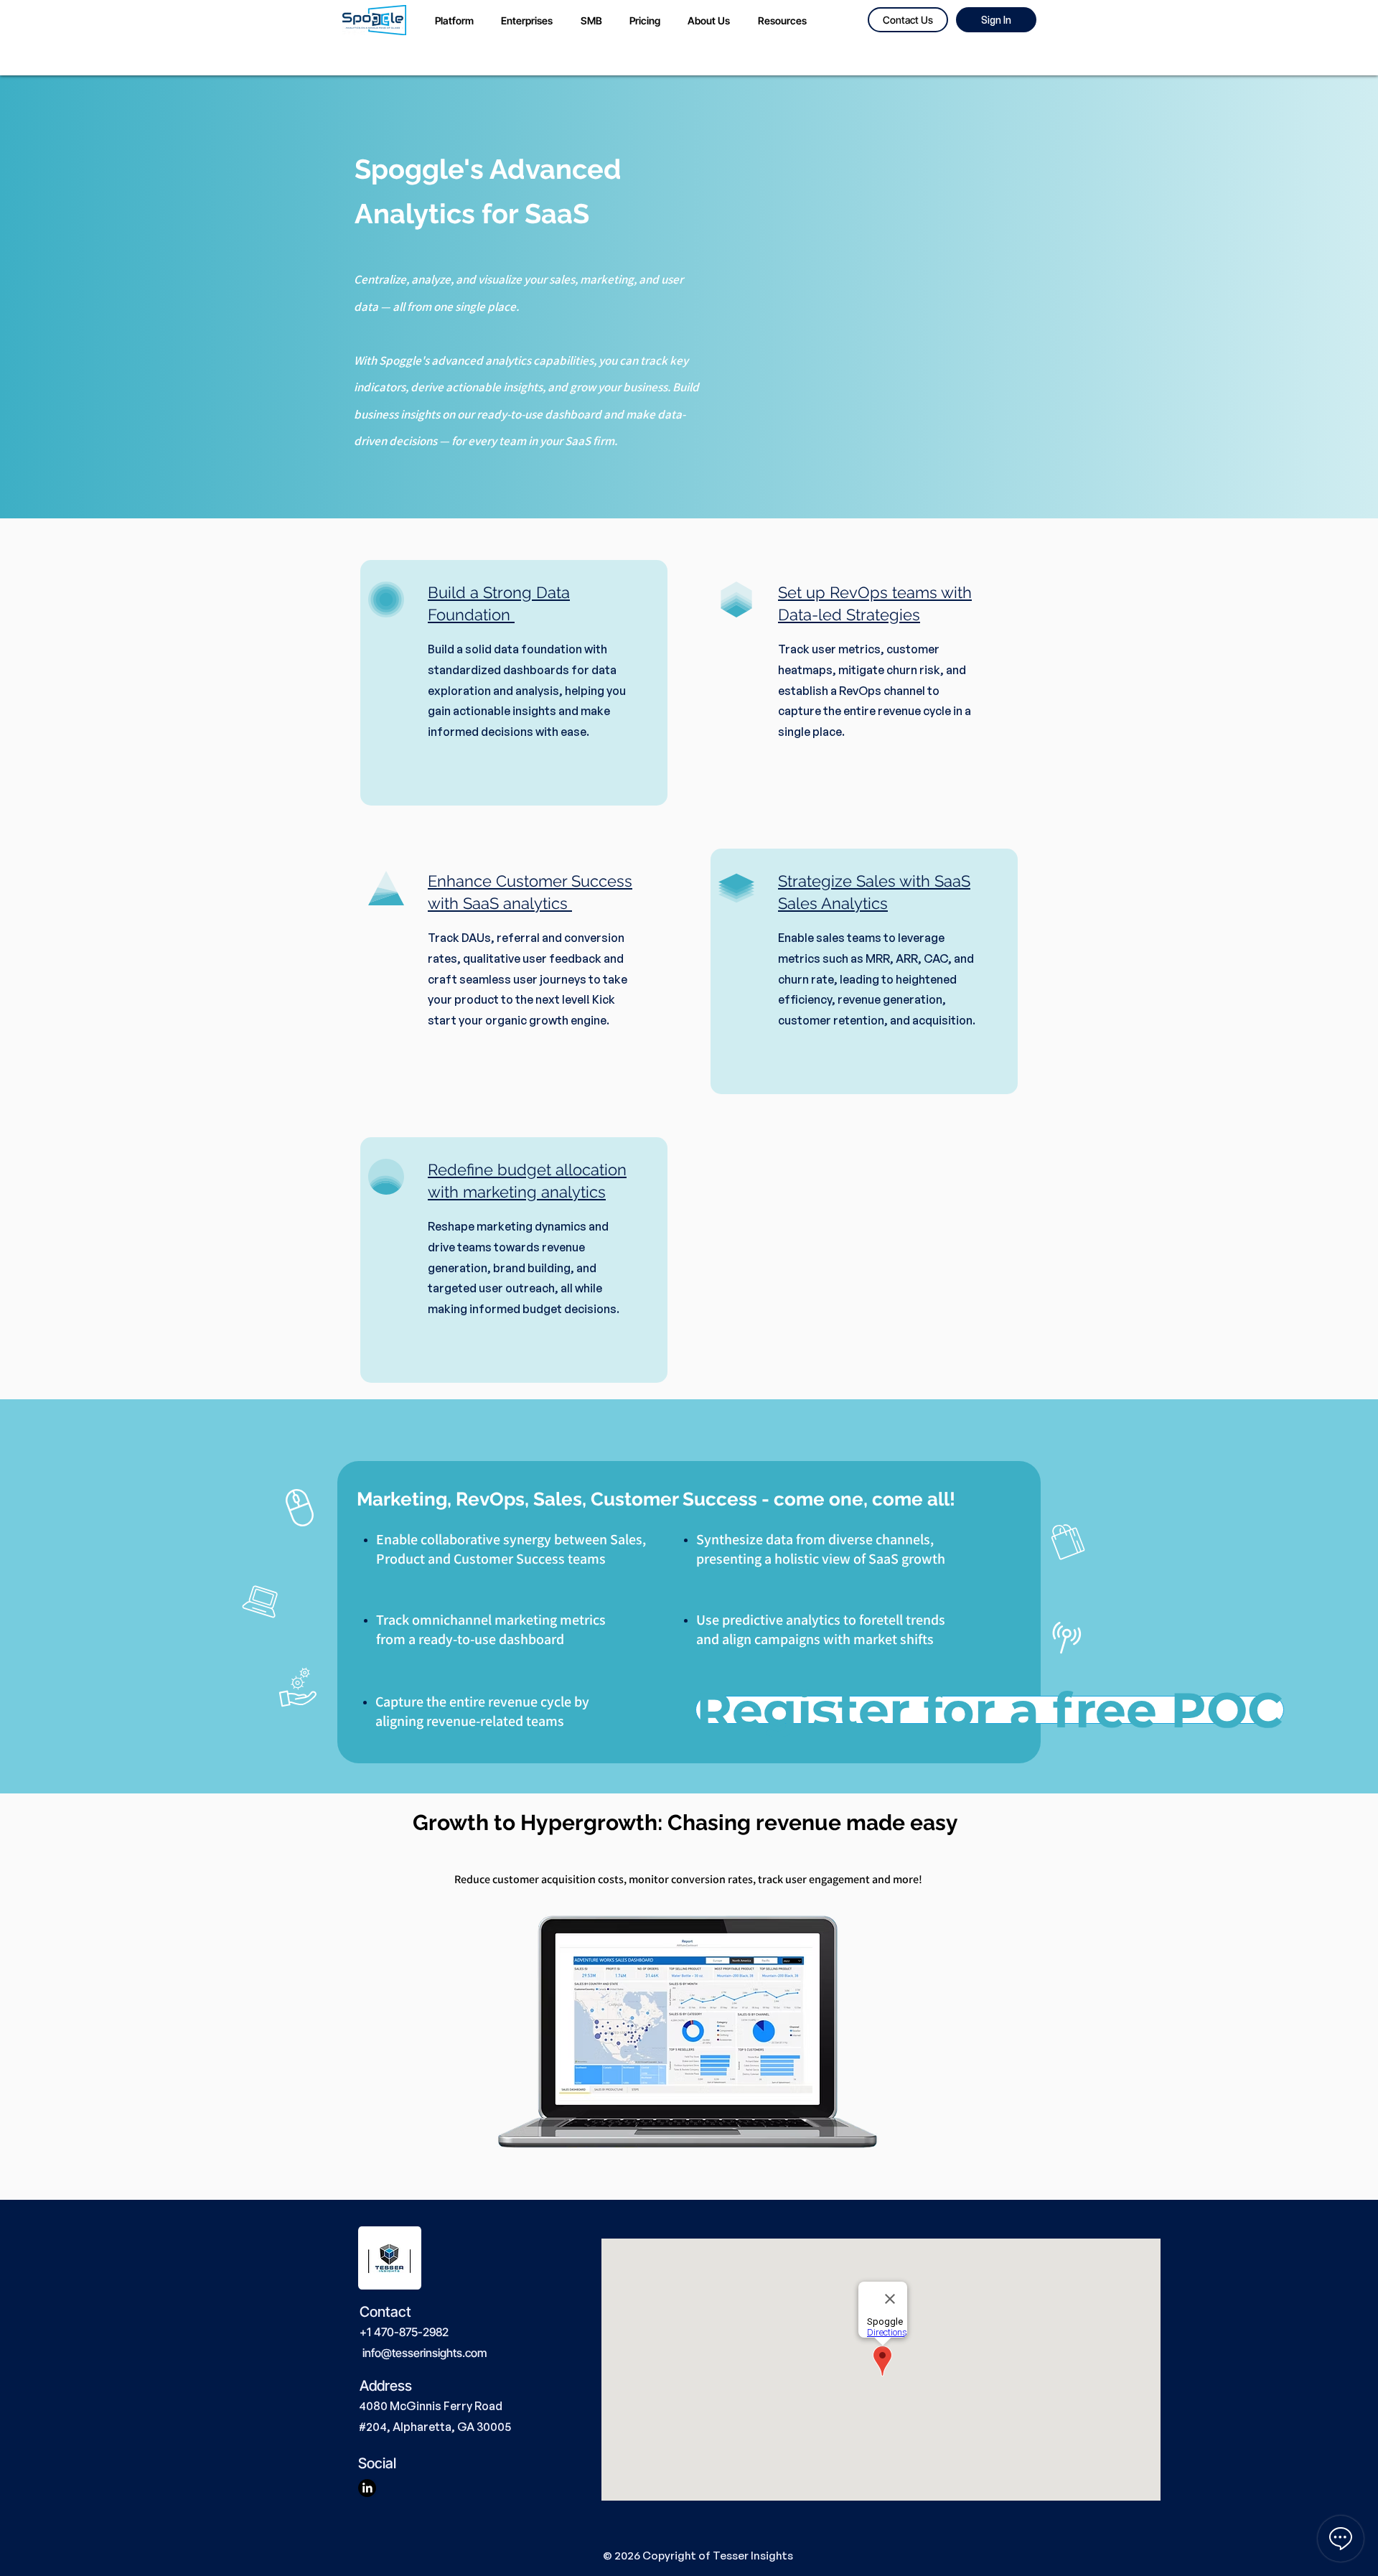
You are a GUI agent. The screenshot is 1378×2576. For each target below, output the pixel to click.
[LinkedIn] (367, 2488)
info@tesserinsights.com (425, 2353)
